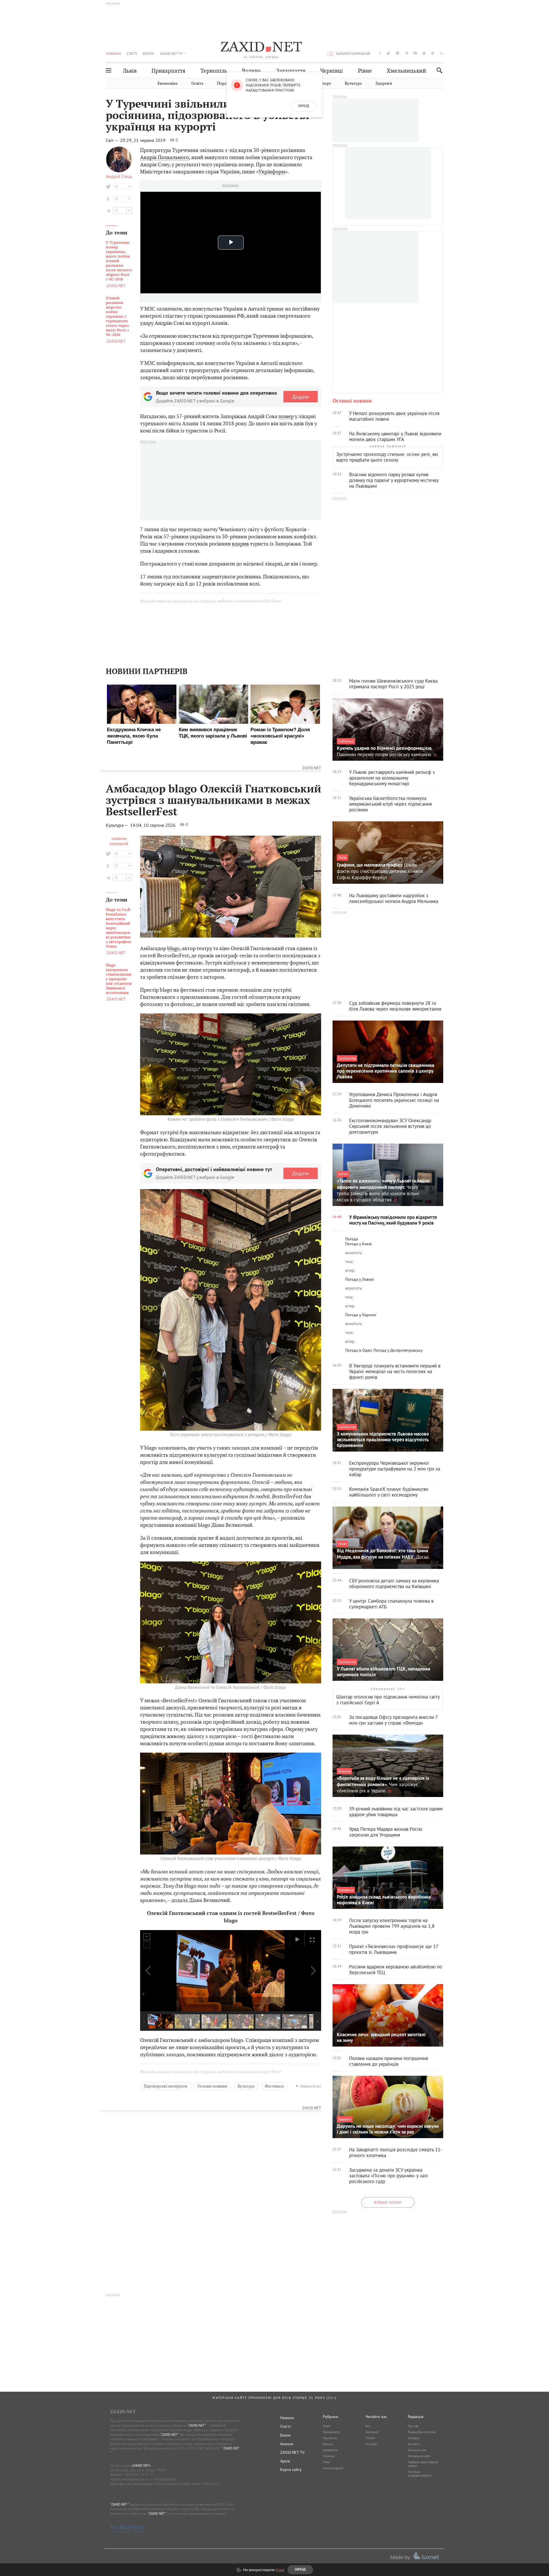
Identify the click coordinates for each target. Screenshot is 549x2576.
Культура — (118, 825)
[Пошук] (438, 70)
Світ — (113, 140)
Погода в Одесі (359, 1350)
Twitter (370, 2438)
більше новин (388, 2202)
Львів (130, 71)
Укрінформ (272, 172)
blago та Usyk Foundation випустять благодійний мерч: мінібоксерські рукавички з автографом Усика (118, 928)
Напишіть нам (417, 2450)
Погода (352, 1239)
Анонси (287, 2444)
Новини (113, 54)
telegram (406, 53)
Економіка (168, 83)
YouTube (371, 2444)
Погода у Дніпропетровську (398, 1350)
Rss (368, 2426)
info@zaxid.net (165, 2479)
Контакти (414, 2444)
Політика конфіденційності (420, 2474)
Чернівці (332, 71)
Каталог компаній (353, 54)
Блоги (148, 54)
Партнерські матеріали (166, 2086)
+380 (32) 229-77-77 (139, 2475)
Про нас (413, 2426)
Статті (132, 54)
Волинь (251, 71)
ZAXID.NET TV (171, 54)
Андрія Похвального (165, 157)
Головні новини (212, 2086)
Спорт (325, 83)
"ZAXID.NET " (197, 2425)
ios (433, 53)
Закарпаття (291, 71)
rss (442, 53)
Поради (224, 83)
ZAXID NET (261, 48)
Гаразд (304, 106)
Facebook (372, 2432)
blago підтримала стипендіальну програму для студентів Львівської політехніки (119, 979)
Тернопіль (214, 71)
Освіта (197, 83)
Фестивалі (274, 2086)
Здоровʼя (384, 83)
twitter (388, 53)
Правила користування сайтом (423, 2464)
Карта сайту (291, 2470)
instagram (397, 53)
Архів (285, 2461)
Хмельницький (406, 71)
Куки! (280, 2570)
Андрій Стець (119, 176)
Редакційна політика (422, 2432)
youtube (415, 53)
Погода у (359, 1244)
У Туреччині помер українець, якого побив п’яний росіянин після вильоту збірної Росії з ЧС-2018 (119, 261)
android (424, 53)
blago (173, 948)
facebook (380, 53)
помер (286, 416)
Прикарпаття (168, 71)
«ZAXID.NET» (141, 2465)
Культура (353, 83)
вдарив (240, 544)
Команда (414, 2438)
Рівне (365, 71)
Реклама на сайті (419, 2456)
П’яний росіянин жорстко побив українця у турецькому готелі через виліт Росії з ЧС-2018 (117, 317)
